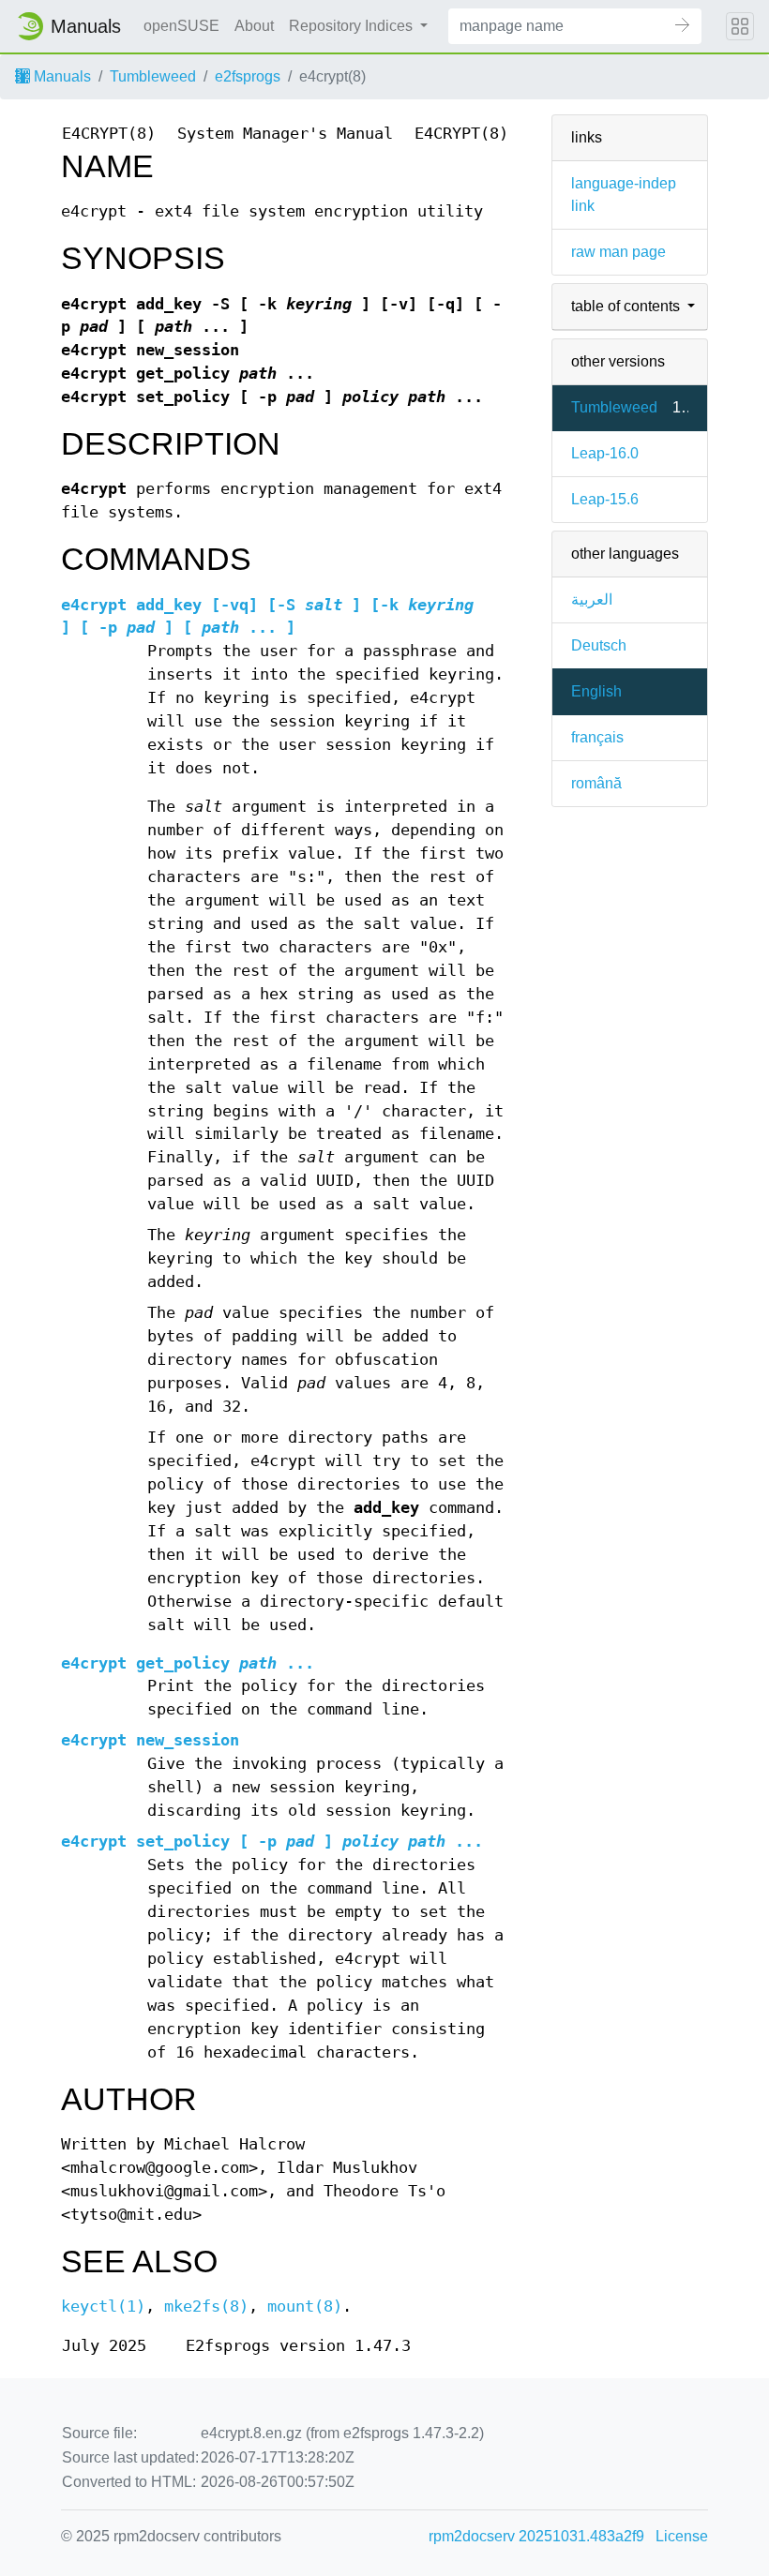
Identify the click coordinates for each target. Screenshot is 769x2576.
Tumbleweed (153, 76)
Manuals (60, 76)
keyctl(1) (103, 2306)
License (682, 2536)
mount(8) (305, 2306)
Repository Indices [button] (353, 26)
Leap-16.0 (605, 453)
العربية (592, 599)
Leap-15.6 (605, 499)
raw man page (618, 252)
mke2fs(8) (206, 2306)
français (597, 737)
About (254, 26)
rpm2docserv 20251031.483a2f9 (536, 2536)
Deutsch (599, 645)
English (596, 691)
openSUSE (181, 26)
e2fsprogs (248, 76)
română (596, 783)
